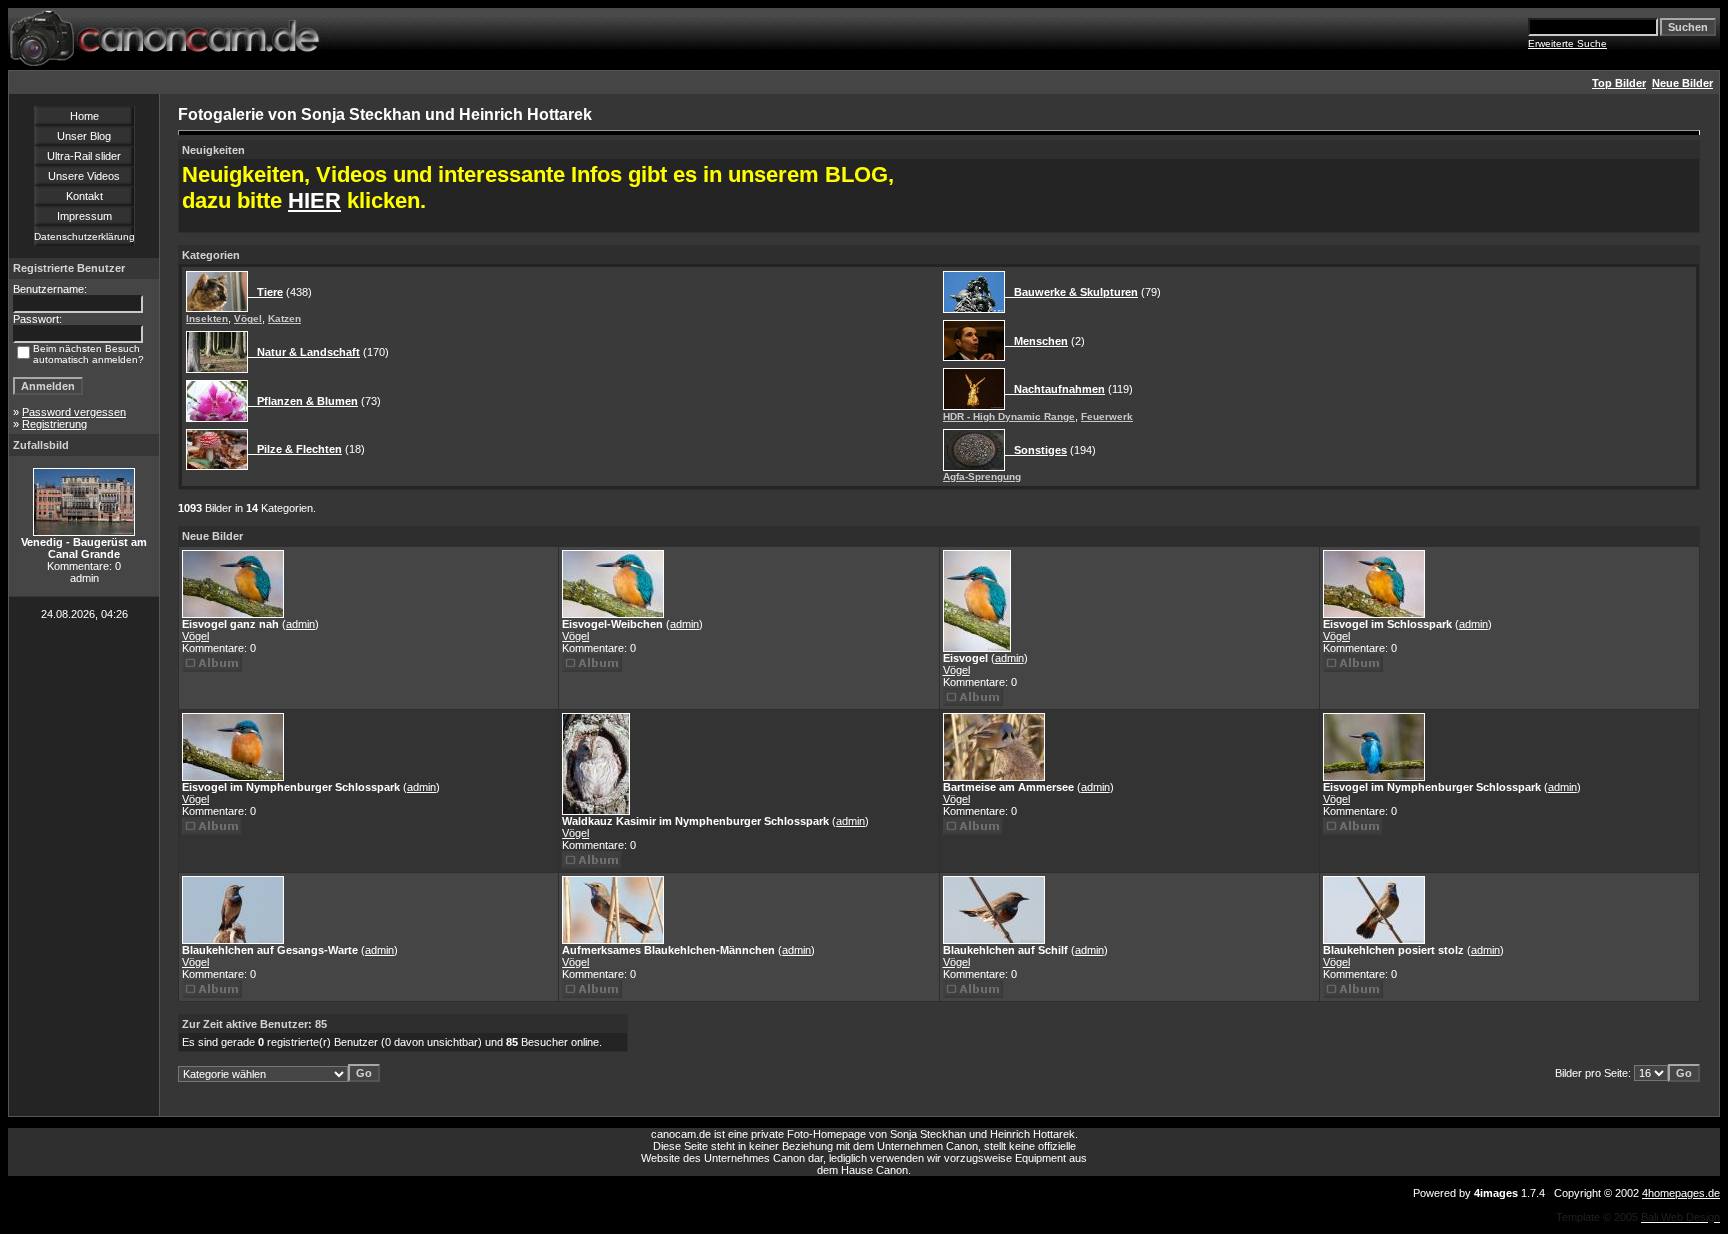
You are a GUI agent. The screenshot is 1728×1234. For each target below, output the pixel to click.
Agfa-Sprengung (982, 476)
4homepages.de (1681, 1193)
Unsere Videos (84, 176)
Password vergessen (74, 412)
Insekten (207, 318)
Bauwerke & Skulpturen (1071, 292)
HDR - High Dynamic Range (1009, 416)
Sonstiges (1036, 450)
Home (84, 116)
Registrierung (54, 424)
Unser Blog (84, 136)
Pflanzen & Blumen (303, 401)
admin (300, 624)
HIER (314, 200)
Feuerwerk (1107, 416)
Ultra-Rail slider (84, 156)
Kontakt (84, 196)
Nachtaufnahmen (1055, 389)
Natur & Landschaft (304, 352)
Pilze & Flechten (295, 449)
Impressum (84, 216)
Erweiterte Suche (1567, 43)
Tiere (265, 292)
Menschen (1036, 341)
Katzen (284, 318)
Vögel (248, 318)
